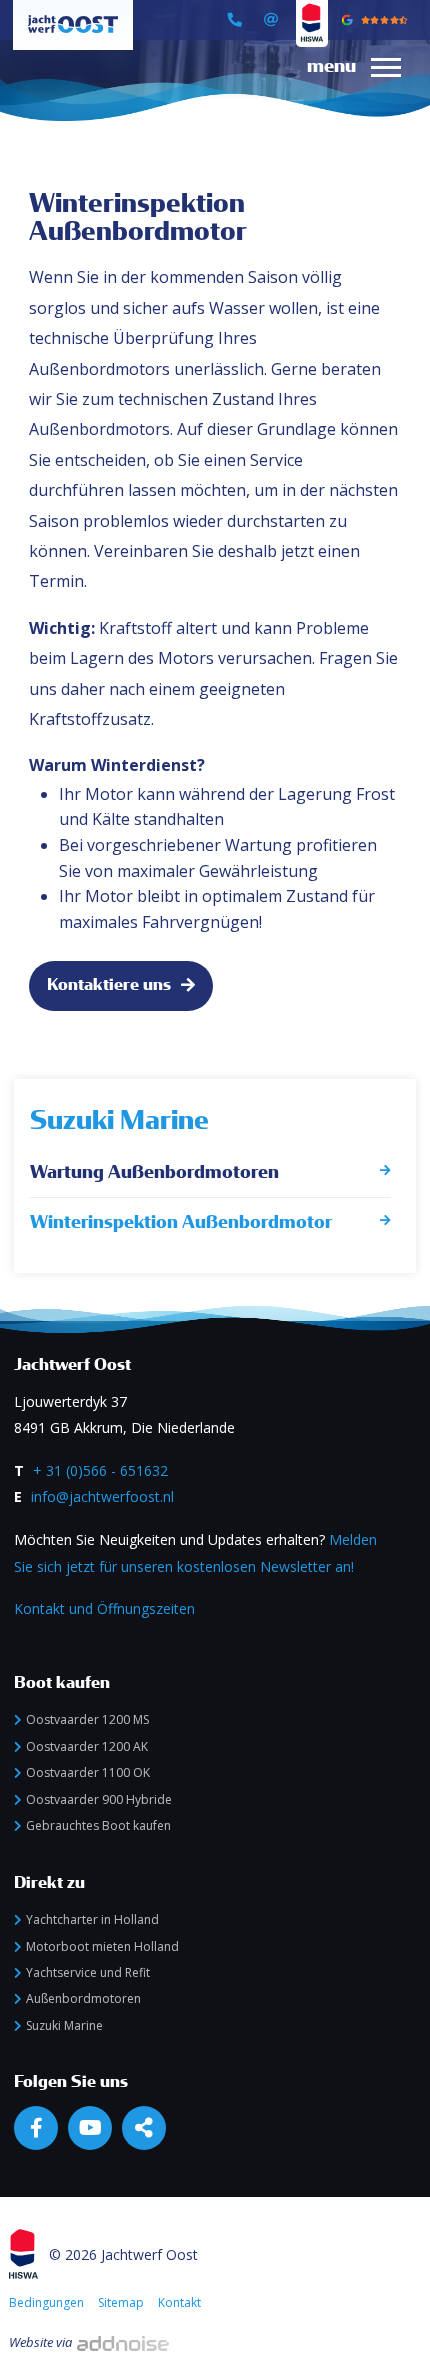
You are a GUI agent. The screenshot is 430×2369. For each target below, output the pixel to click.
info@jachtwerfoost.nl (102, 1496)
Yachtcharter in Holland (92, 1919)
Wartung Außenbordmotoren (154, 1172)
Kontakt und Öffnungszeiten (104, 1608)
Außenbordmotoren (83, 1998)
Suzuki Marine (119, 1120)
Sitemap (121, 2302)
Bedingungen (46, 2302)
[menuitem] (346, 86)
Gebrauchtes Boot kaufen (98, 1825)
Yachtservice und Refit (88, 1972)
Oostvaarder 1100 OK (88, 1772)
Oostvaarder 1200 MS (87, 1719)
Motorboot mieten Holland (102, 1946)
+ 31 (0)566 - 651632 (100, 1470)
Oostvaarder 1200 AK (87, 1746)
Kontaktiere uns (109, 984)
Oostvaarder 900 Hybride (99, 1799)
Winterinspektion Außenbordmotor (181, 1222)
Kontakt (179, 2302)
